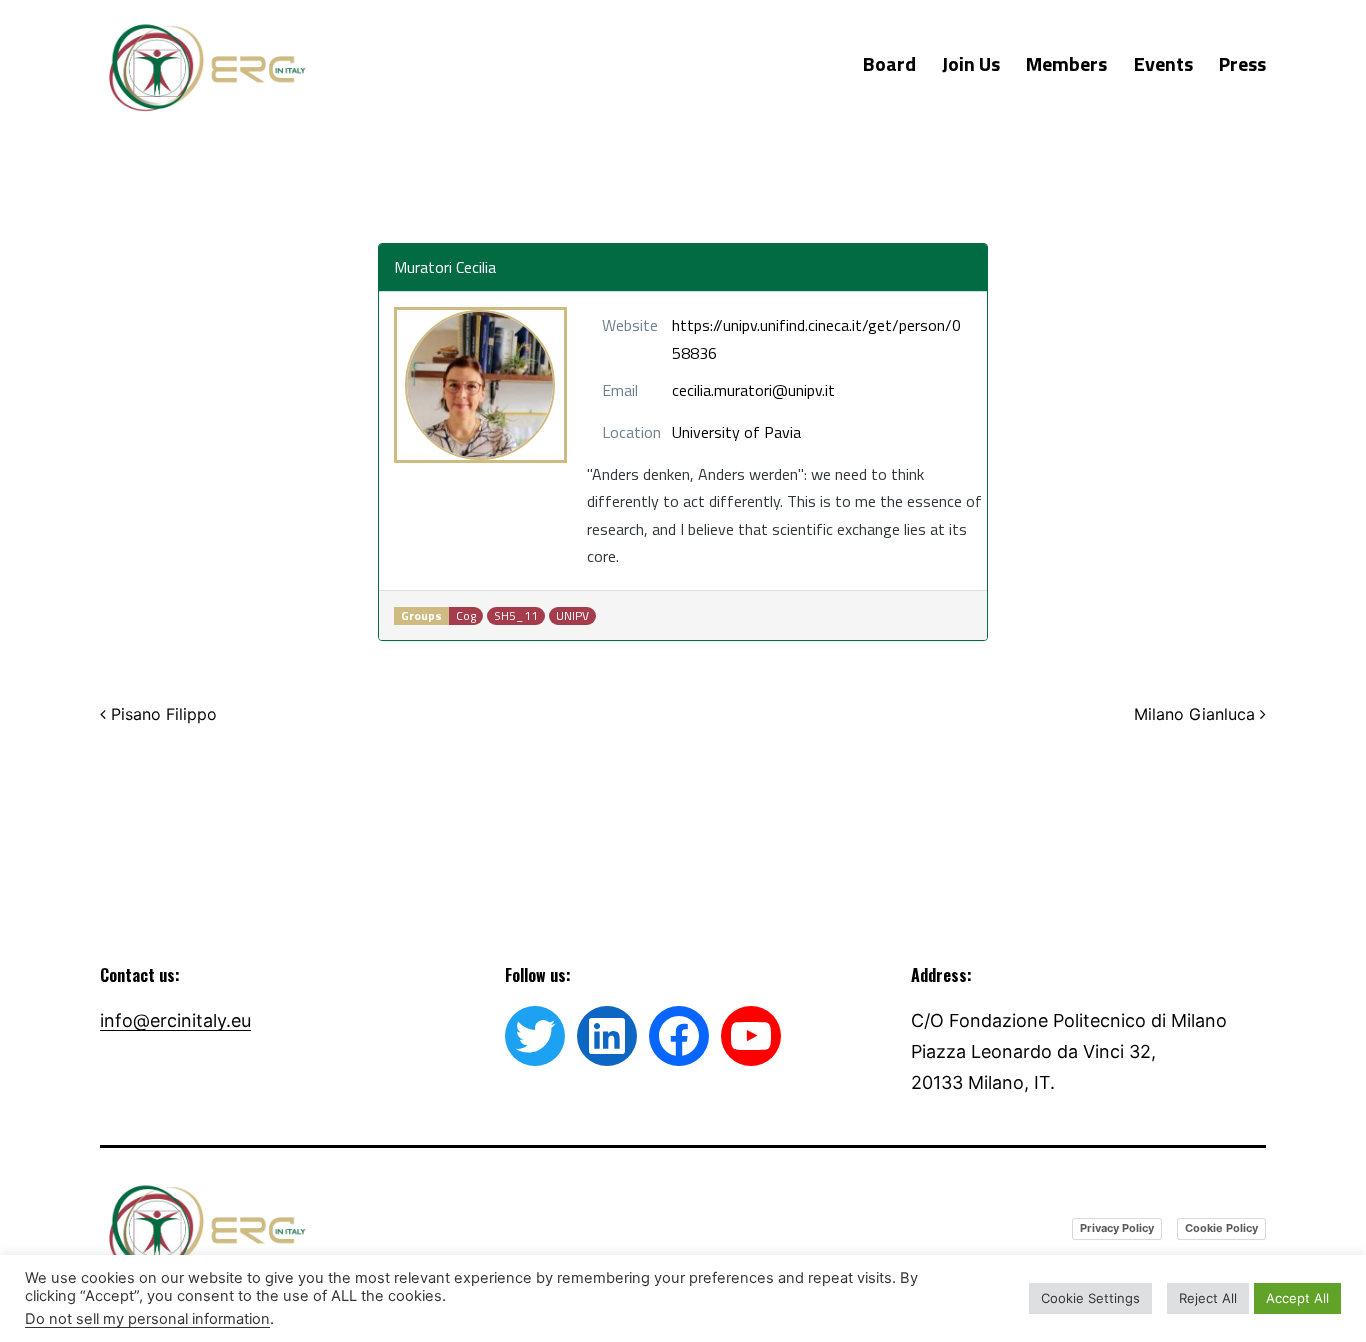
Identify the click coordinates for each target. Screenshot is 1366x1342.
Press (1242, 63)
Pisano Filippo (161, 714)
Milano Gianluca (1197, 714)
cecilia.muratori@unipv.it (753, 390)
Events (1163, 63)
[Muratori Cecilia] (480, 385)
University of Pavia (736, 432)
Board (889, 63)
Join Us (971, 63)
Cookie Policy (1221, 1228)
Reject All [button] (1208, 1298)
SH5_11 (516, 616)
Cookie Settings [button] (1090, 1298)
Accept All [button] (1297, 1298)
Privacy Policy (1117, 1228)
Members (1066, 63)
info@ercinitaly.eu (175, 1020)
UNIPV (572, 616)
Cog (466, 616)
